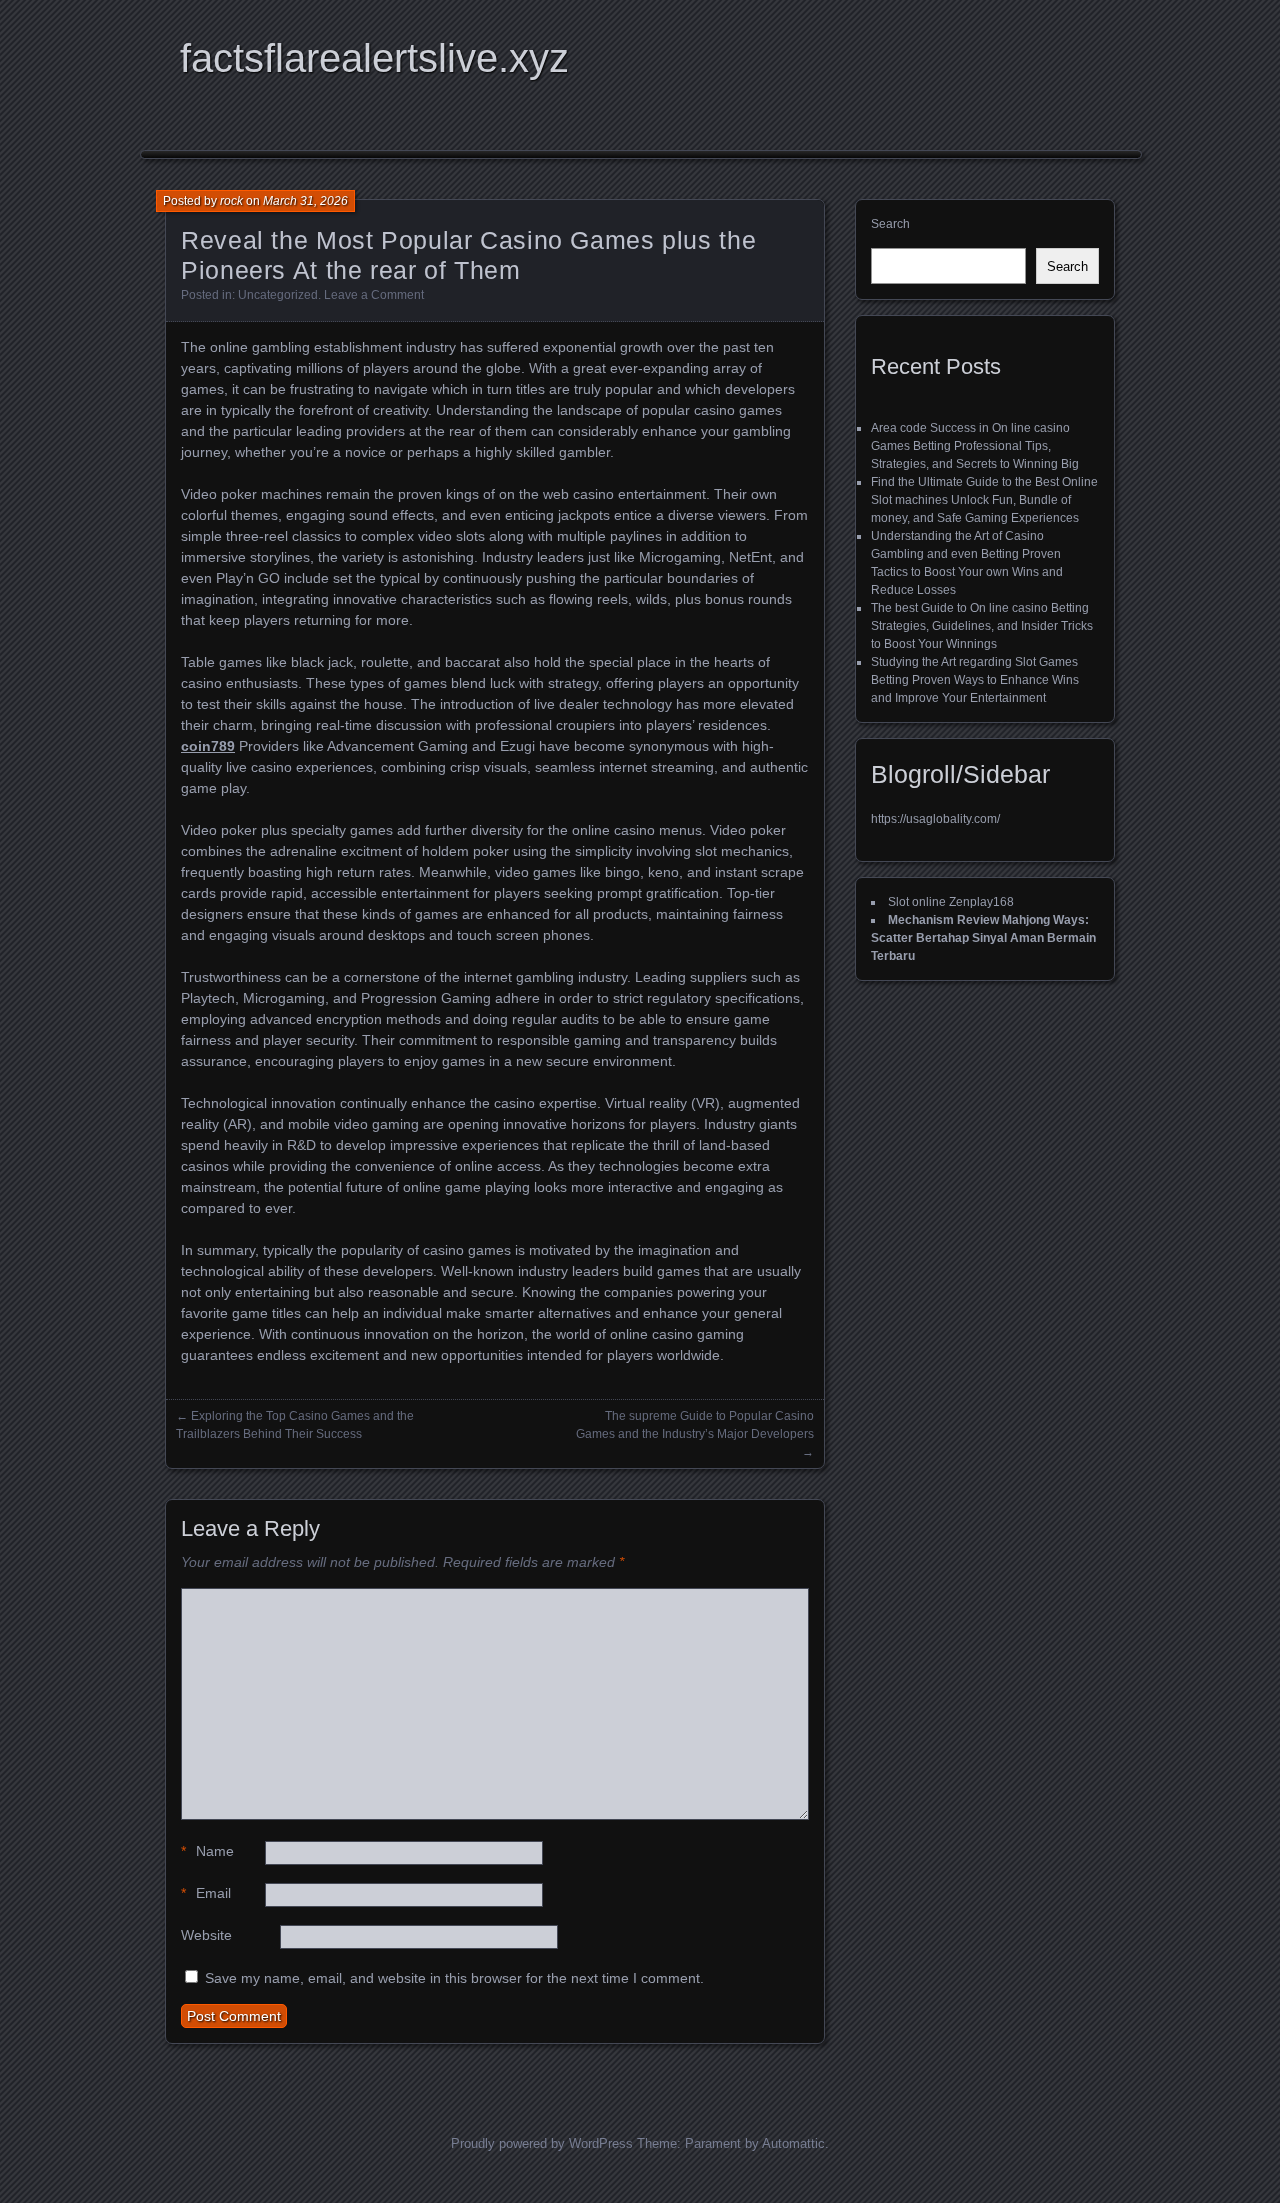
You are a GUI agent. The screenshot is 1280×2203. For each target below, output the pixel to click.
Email (206, 1893)
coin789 (208, 746)
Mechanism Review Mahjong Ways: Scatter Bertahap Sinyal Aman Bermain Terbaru (983, 938)
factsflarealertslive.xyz (374, 58)
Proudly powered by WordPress (542, 2143)
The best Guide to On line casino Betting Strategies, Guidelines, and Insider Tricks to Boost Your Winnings (982, 626)
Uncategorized (278, 295)
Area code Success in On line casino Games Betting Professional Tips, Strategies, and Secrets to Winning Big (975, 446)
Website (206, 1935)
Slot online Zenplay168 (951, 902)
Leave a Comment (374, 295)
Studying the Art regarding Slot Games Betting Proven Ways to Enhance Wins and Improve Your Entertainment (975, 680)
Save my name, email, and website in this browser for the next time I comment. (454, 1978)
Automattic (793, 2143)
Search (890, 224)
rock (231, 201)
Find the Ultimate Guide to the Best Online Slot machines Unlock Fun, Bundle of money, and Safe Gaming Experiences (984, 500)
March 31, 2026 (305, 201)
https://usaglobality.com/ (935, 819)
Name (207, 1851)
